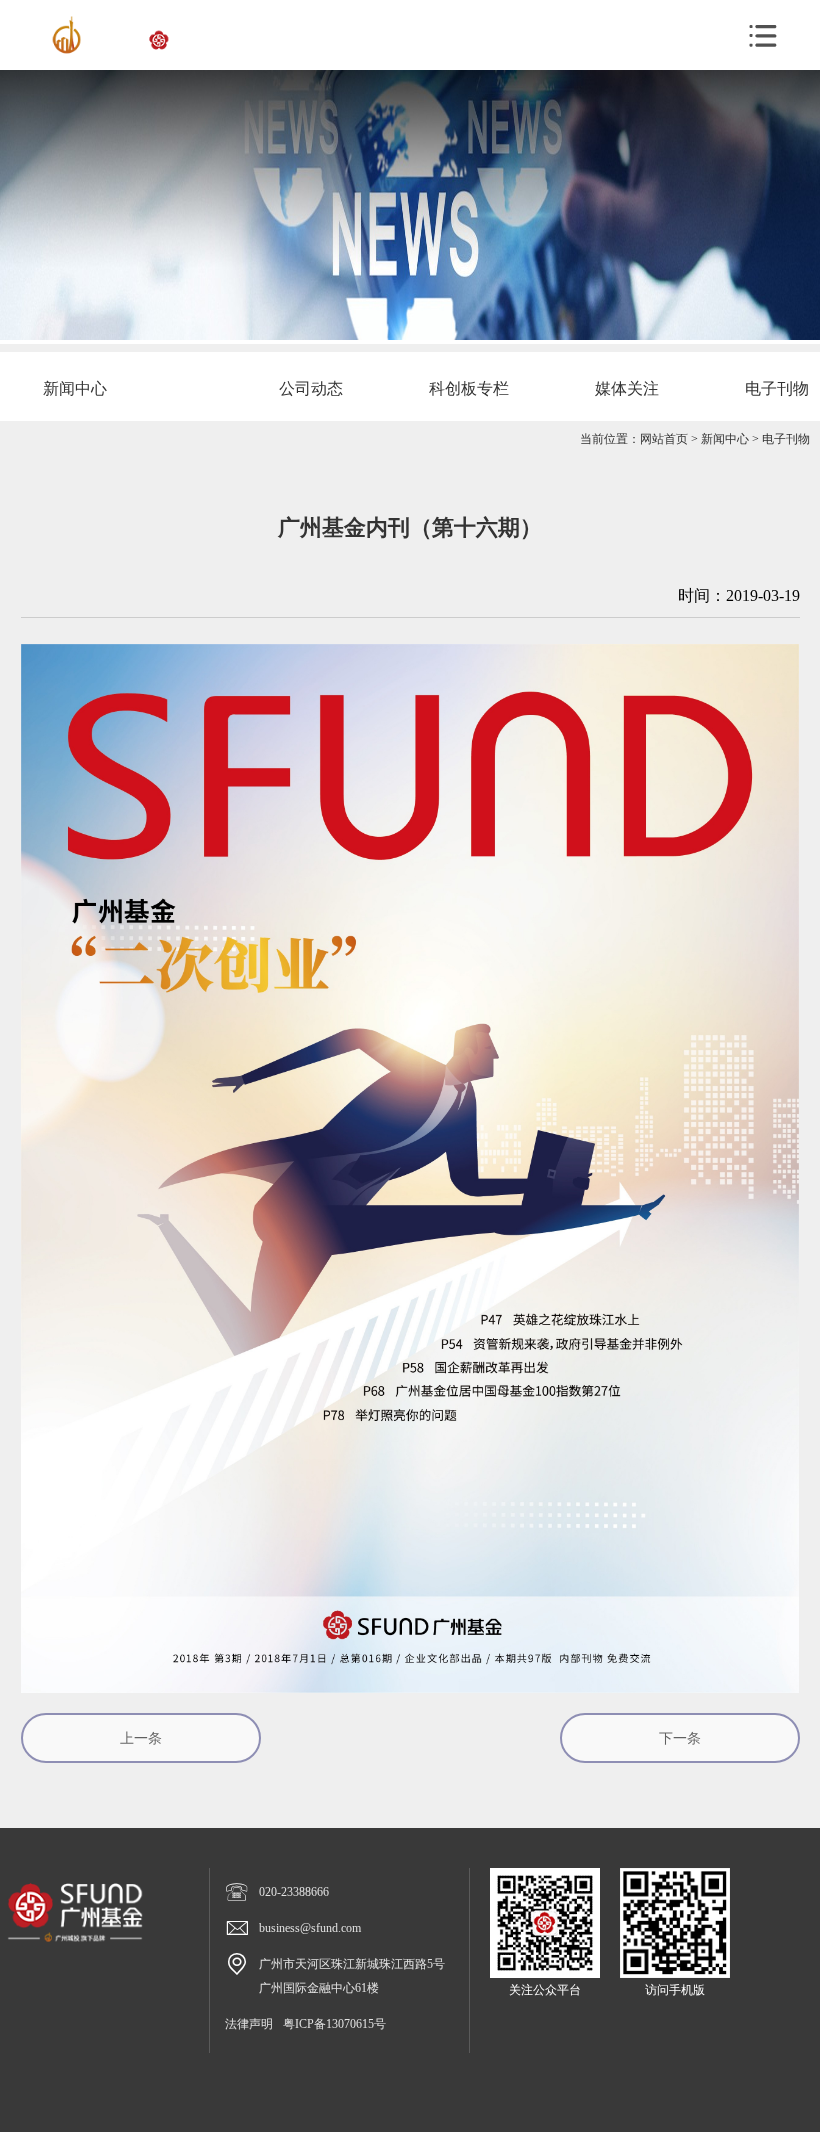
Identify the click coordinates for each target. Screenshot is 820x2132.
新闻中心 (725, 439)
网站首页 (664, 439)
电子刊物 (786, 439)
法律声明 (249, 2024)
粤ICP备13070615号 (334, 2024)
